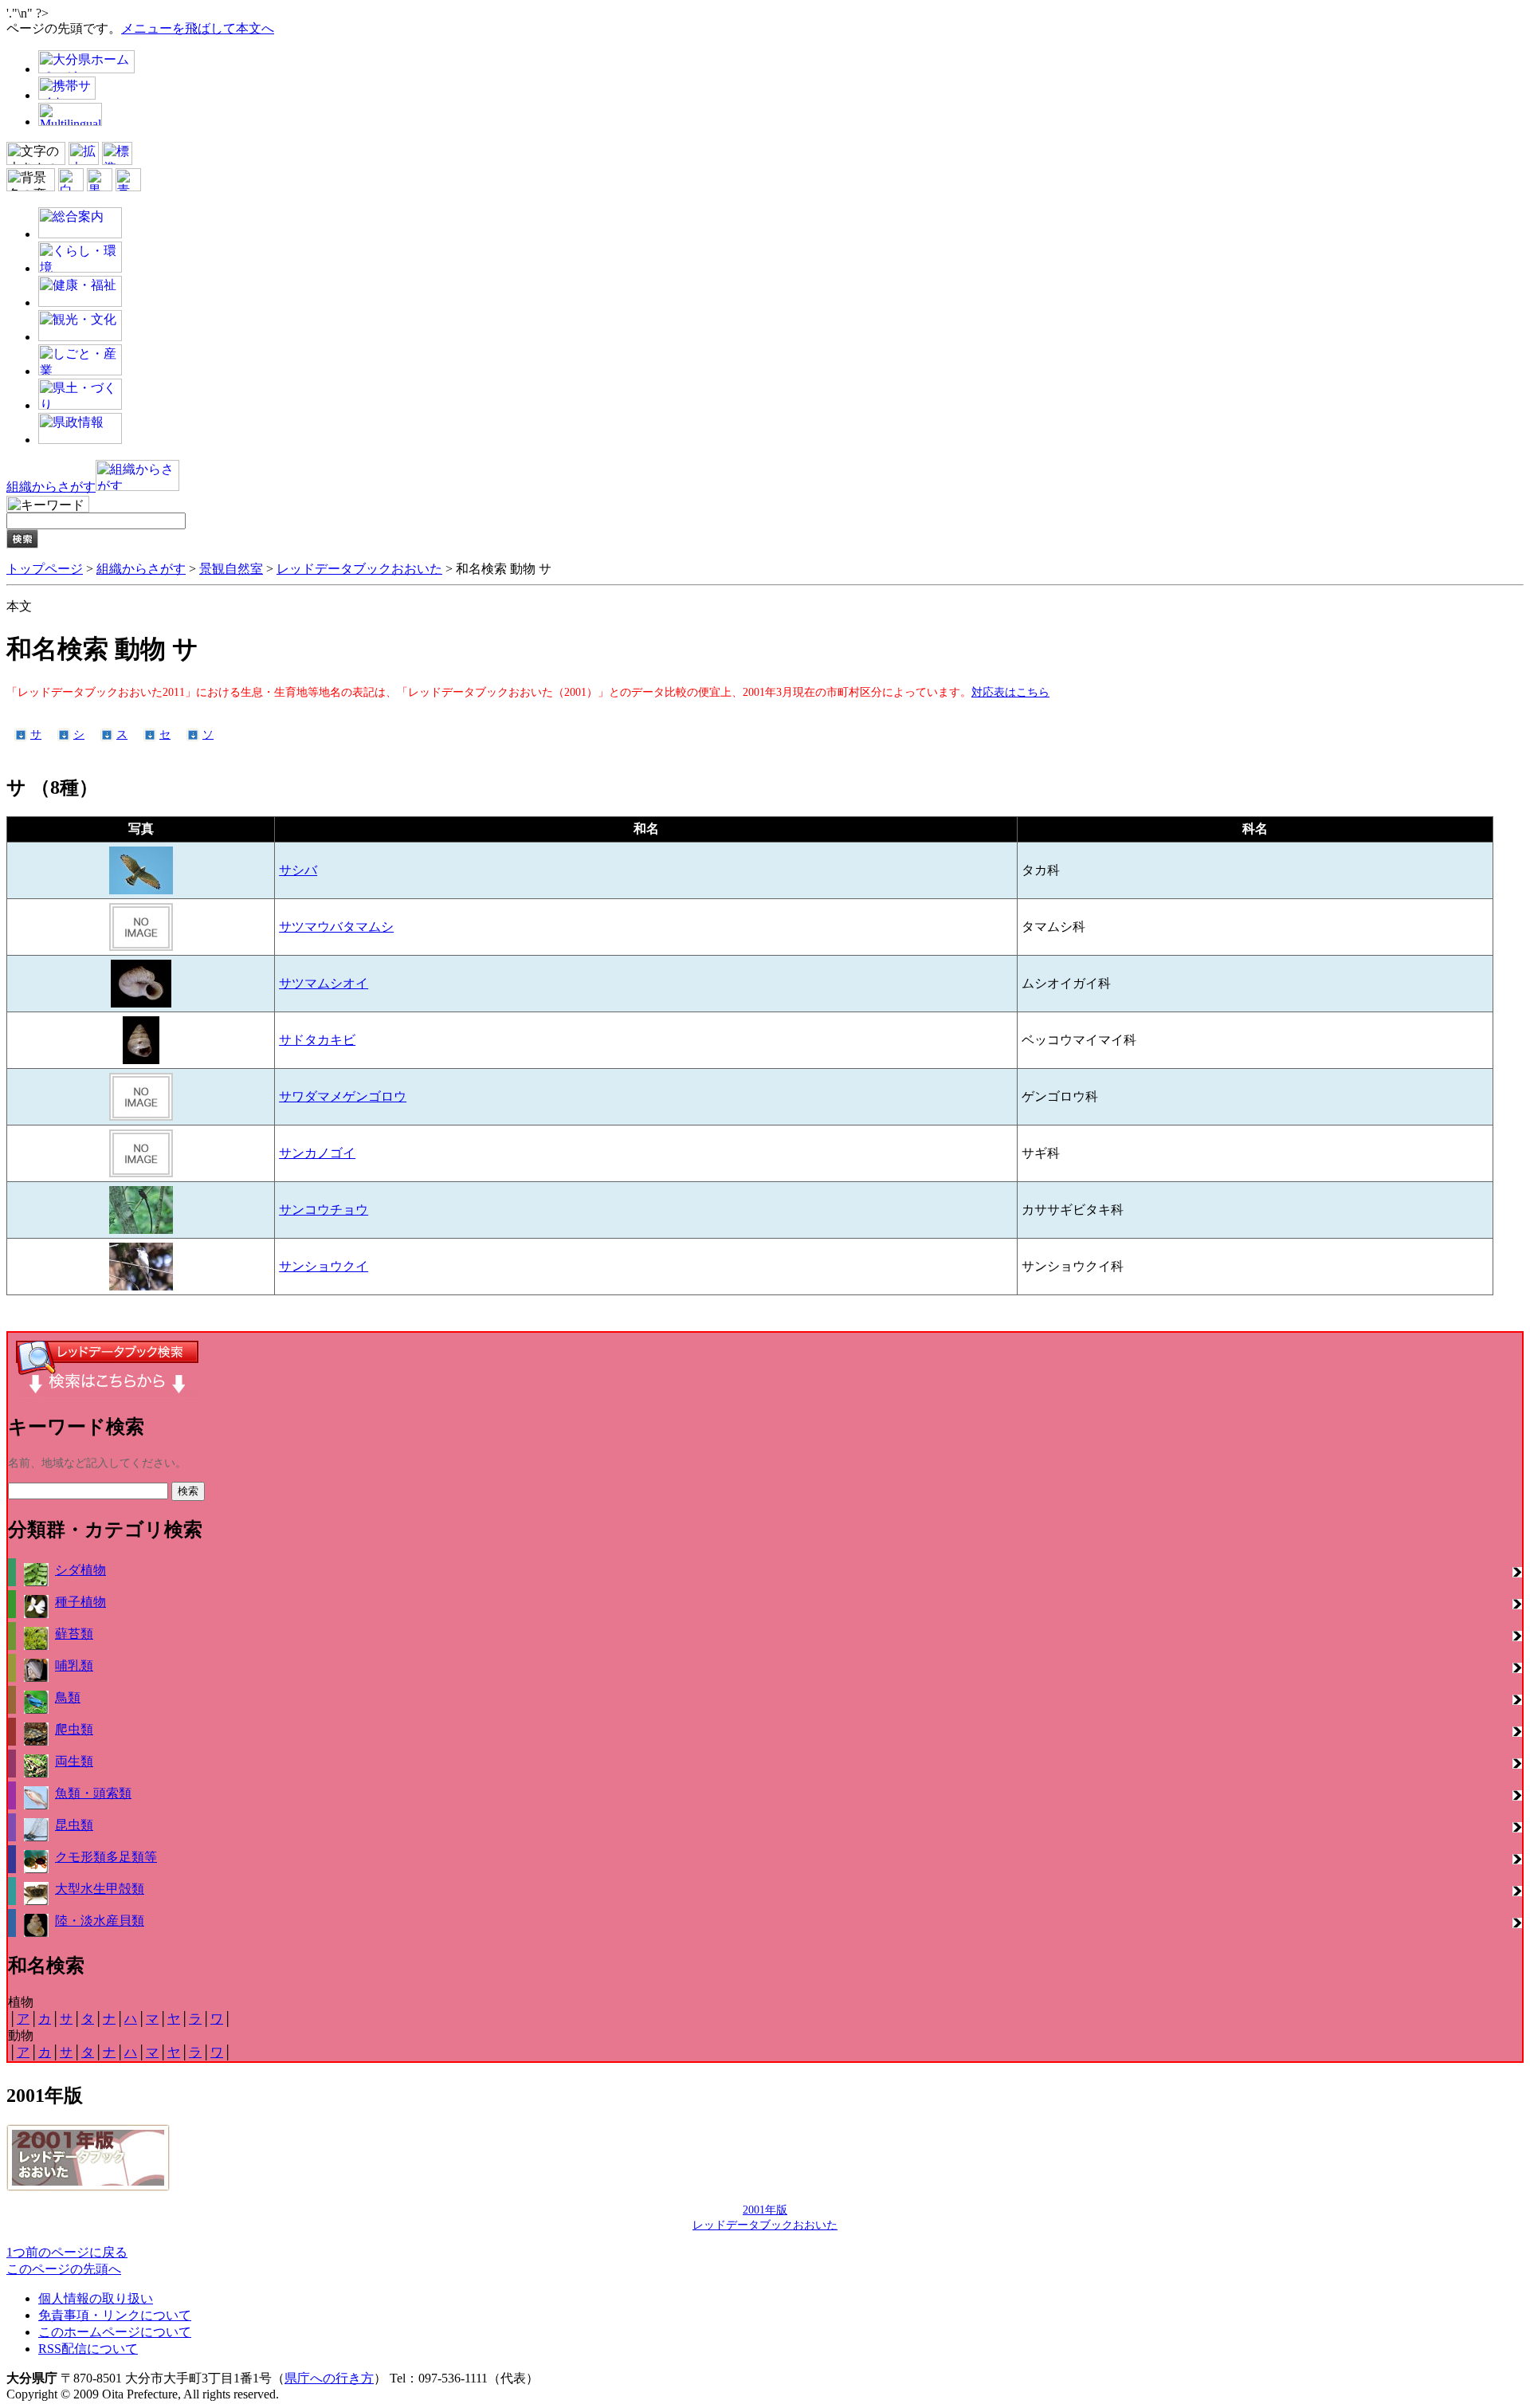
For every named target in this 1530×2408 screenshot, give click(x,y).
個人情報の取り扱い (96, 2298)
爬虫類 (74, 1729)
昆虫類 (74, 1825)
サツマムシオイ (324, 983)
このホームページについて (115, 2332)
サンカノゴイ (317, 1153)
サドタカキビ (317, 1040)
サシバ (298, 870)
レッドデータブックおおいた (359, 569)
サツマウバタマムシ (336, 927)
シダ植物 (80, 1570)
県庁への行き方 (329, 2378)
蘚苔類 (74, 1634)
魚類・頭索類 (93, 1793)
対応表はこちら (1010, 692)
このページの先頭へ (64, 2269)
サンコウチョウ (324, 1210)
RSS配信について (88, 2349)
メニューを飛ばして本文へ (198, 28)
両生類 (74, 1761)
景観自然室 (231, 569)
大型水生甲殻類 (100, 1889)
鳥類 (68, 1697)
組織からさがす (141, 569)
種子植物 (80, 1602)
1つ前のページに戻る (67, 2252)
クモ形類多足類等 (106, 1857)
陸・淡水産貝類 (100, 1921)
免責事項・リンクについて (115, 2315)
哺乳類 (74, 1666)
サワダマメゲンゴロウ (343, 1096)
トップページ (45, 569)
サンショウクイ (324, 1266)
